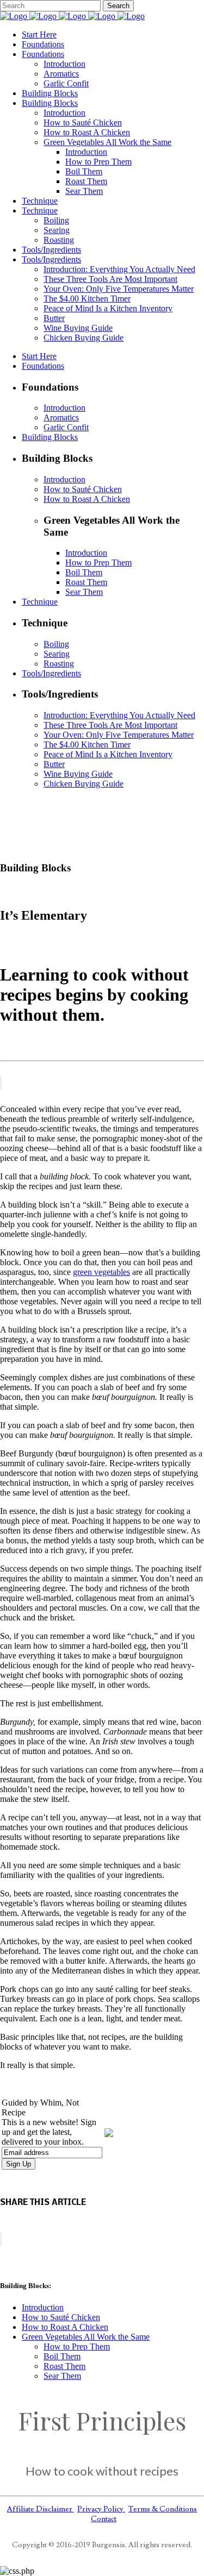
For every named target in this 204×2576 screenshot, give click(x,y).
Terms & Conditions (163, 2509)
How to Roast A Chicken (65, 2327)
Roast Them (64, 2366)
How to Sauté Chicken (61, 2317)
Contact (104, 2519)
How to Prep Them (77, 2346)
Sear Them (62, 2376)
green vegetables (101, 1272)
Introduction (43, 2307)
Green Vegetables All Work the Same (86, 2337)
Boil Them (62, 2356)
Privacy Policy (101, 2509)
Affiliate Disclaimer (41, 2509)
